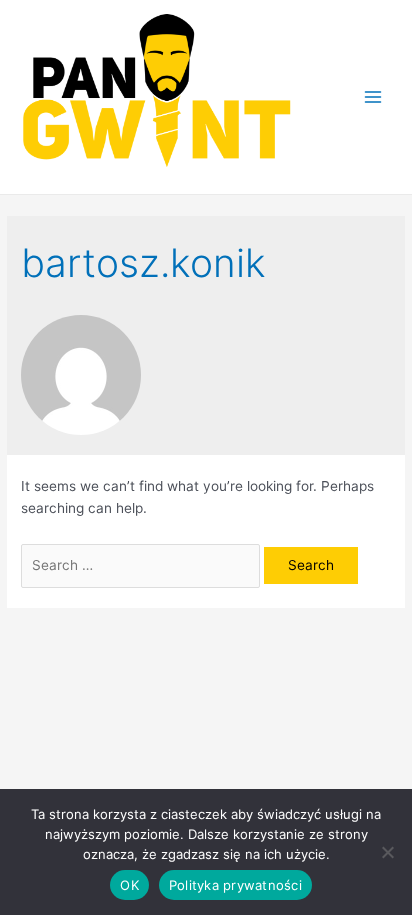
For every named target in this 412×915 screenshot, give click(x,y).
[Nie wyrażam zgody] (387, 852)
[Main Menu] (373, 96)
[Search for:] (142, 565)
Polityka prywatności (235, 885)
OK (129, 885)
